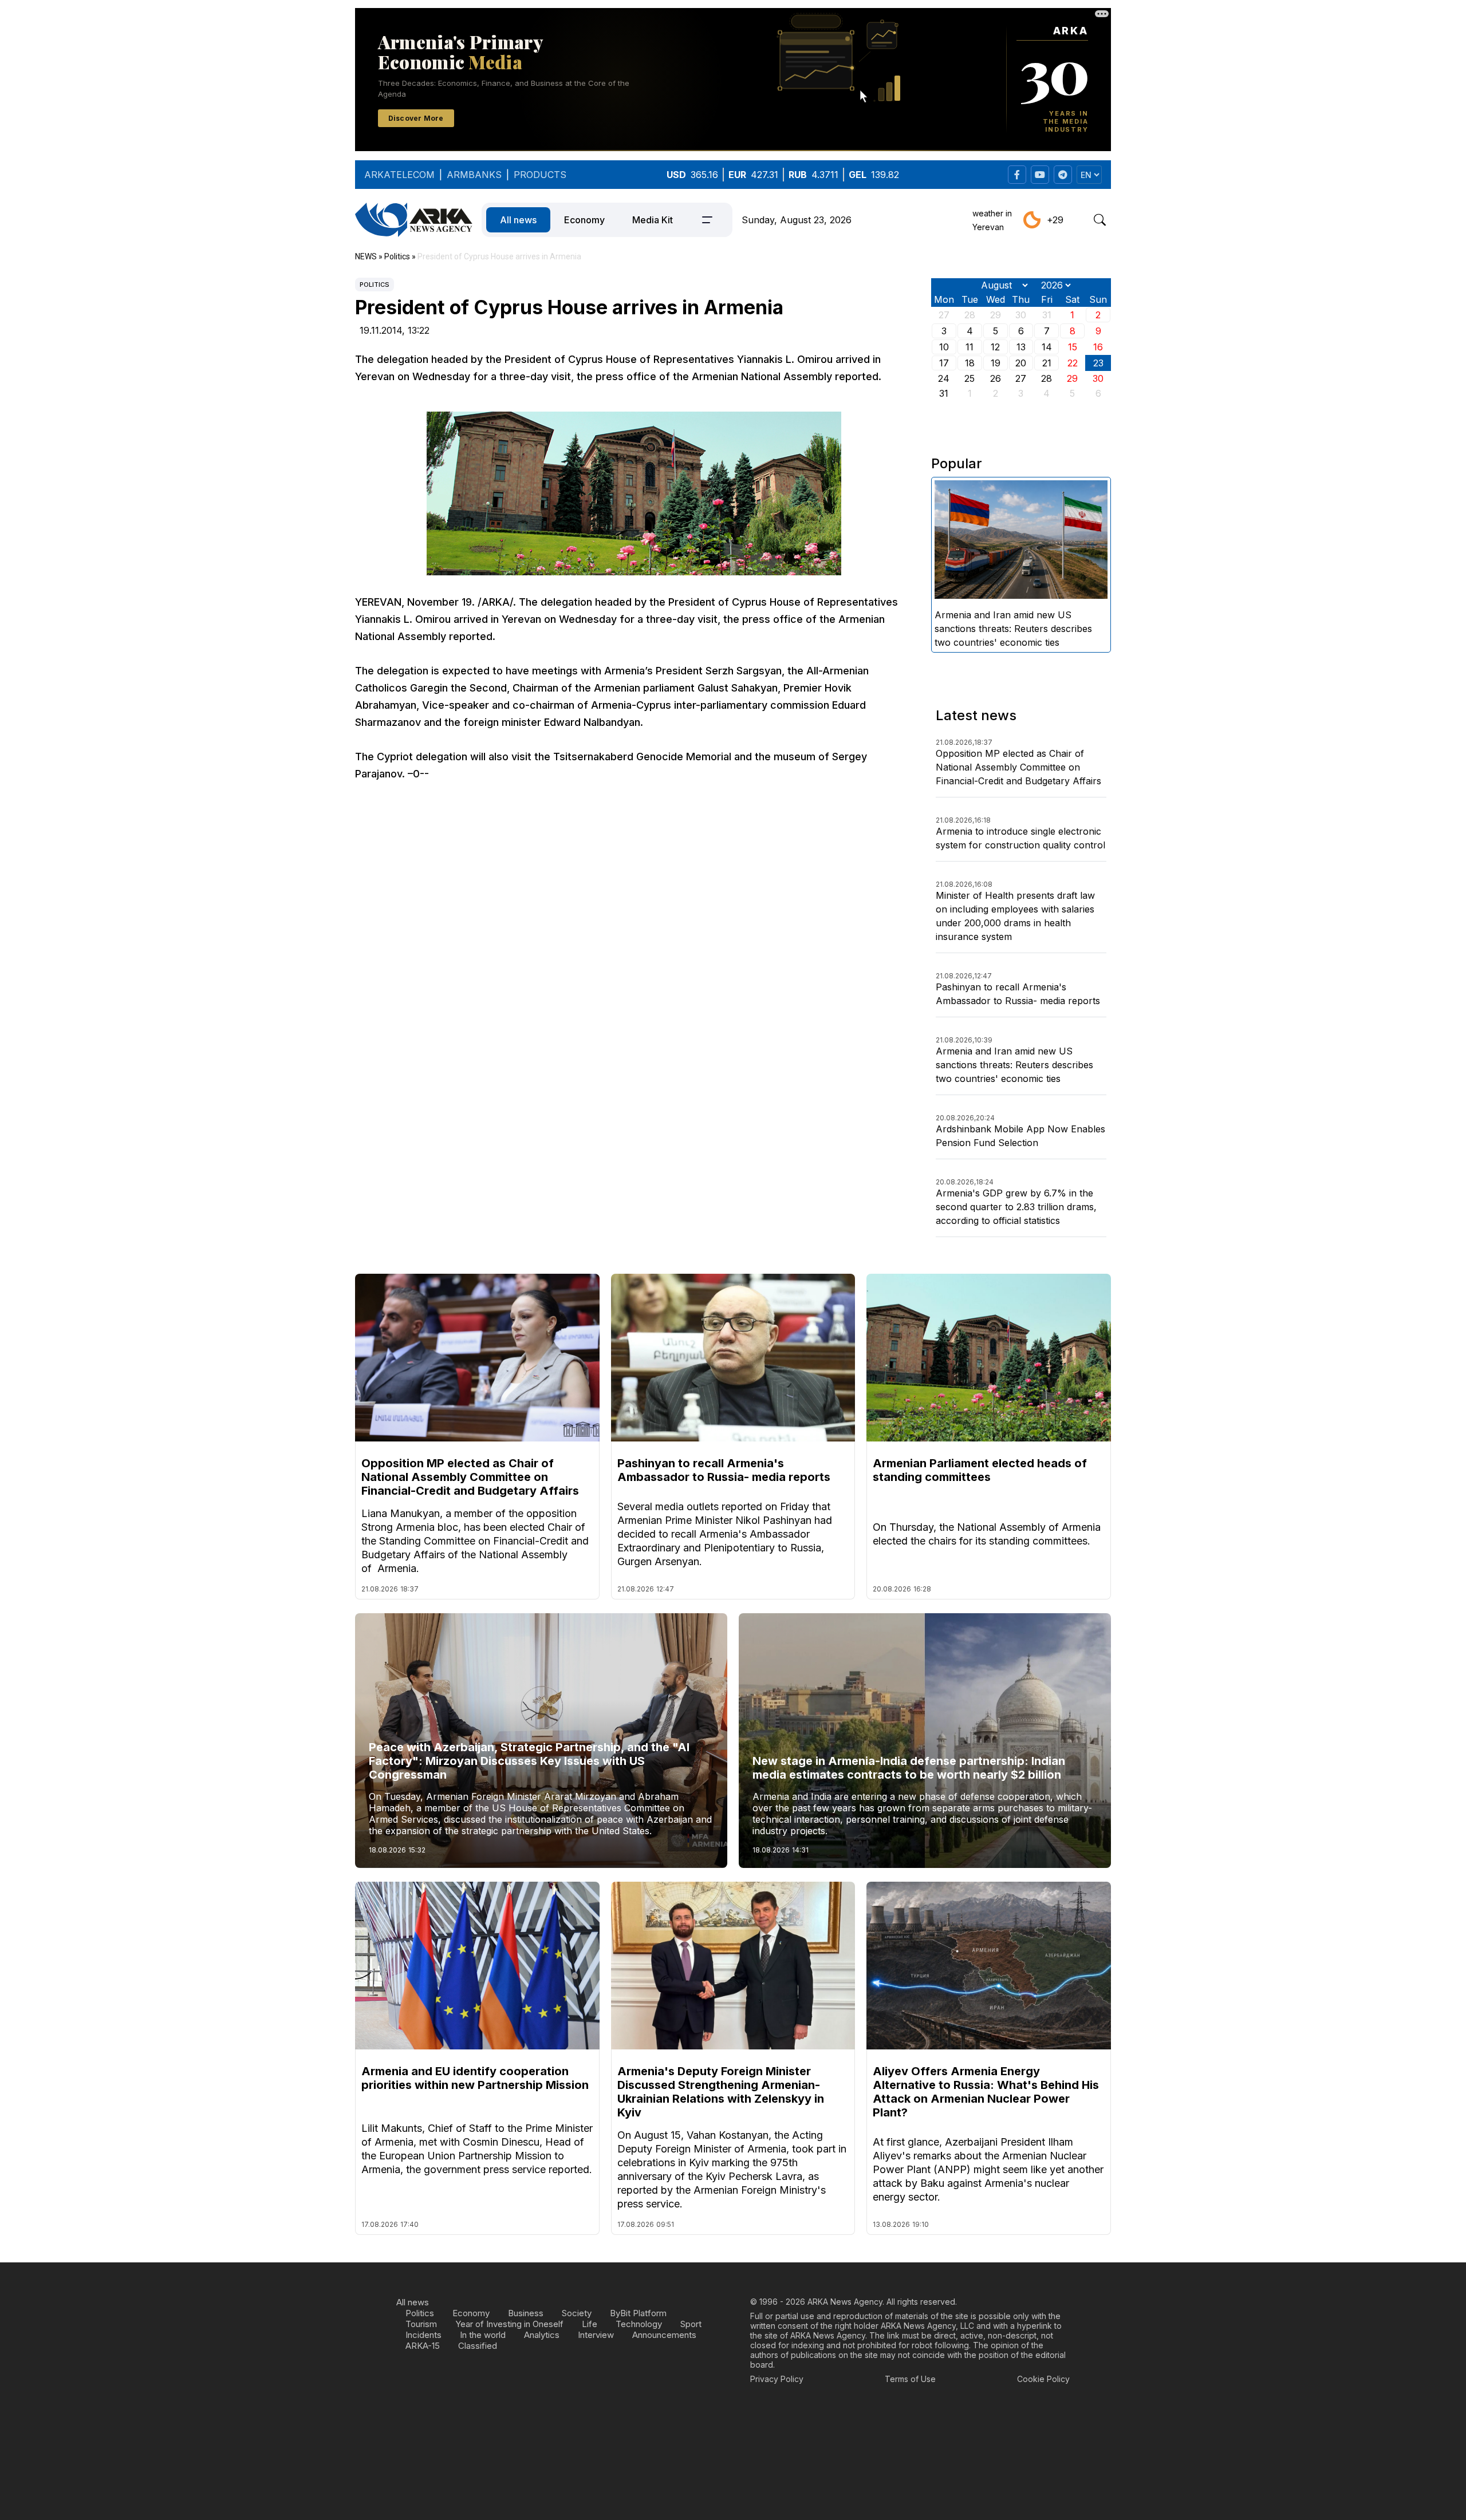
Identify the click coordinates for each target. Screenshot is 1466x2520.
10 (944, 347)
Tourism (421, 2324)
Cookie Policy (1043, 2379)
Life (590, 2324)
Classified (478, 2346)
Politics (375, 285)
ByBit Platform (638, 2313)
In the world (483, 2335)
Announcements (664, 2335)
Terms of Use (910, 2379)
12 (995, 347)
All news (518, 220)
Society (577, 2313)
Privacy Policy (777, 2379)
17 (944, 363)
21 (1047, 363)
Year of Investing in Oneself (509, 2324)
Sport (691, 2324)
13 (1021, 347)
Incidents (423, 2335)
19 (996, 363)
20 (1021, 363)
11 (970, 347)
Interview (596, 2335)
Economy (584, 220)
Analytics (542, 2335)
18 (970, 363)
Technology (639, 2324)
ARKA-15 (423, 2346)
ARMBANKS (474, 175)
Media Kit (653, 220)
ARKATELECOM (399, 175)
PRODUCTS (540, 175)
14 (1047, 347)
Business (526, 2313)
